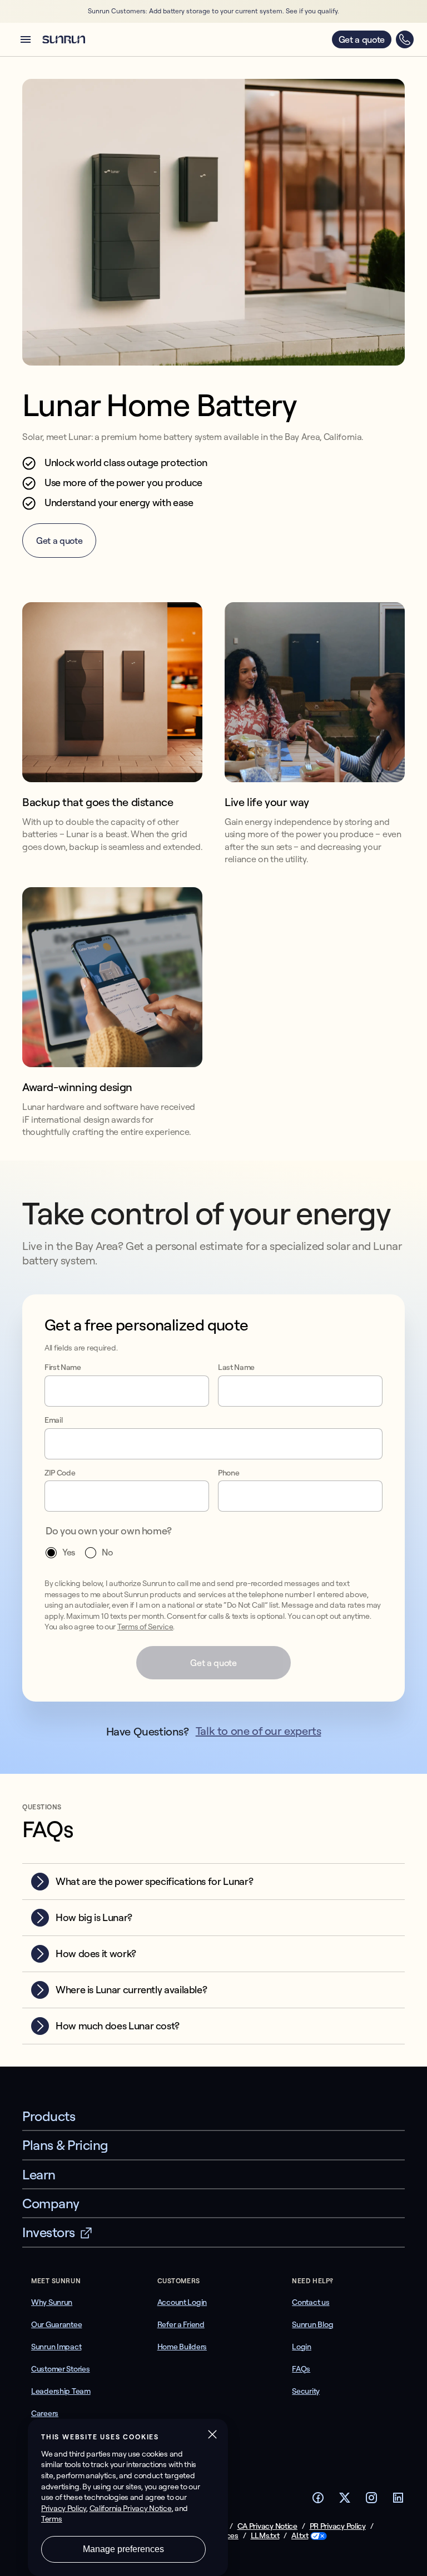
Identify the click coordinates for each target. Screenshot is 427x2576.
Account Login (182, 2302)
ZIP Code (60, 1473)
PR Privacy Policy (338, 2526)
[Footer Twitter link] (345, 2501)
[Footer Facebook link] (318, 2501)
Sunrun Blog (312, 2324)
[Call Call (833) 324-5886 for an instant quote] (405, 39)
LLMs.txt (265, 2536)
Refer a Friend (181, 2324)
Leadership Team (61, 2391)
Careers (45, 2413)
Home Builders (182, 2347)
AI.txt (300, 2536)
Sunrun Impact (56, 2347)
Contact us (311, 2302)
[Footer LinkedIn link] (398, 2501)
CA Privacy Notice (267, 2526)
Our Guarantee (56, 2324)
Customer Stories (61, 2369)
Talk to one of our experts (259, 1731)
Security (306, 2391)
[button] (26, 39)
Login (302, 2347)
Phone (229, 1473)
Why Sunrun (52, 2302)
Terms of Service (145, 1627)
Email (53, 1420)
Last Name (236, 1367)
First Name (63, 1367)
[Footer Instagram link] (371, 2501)
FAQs (301, 2369)
